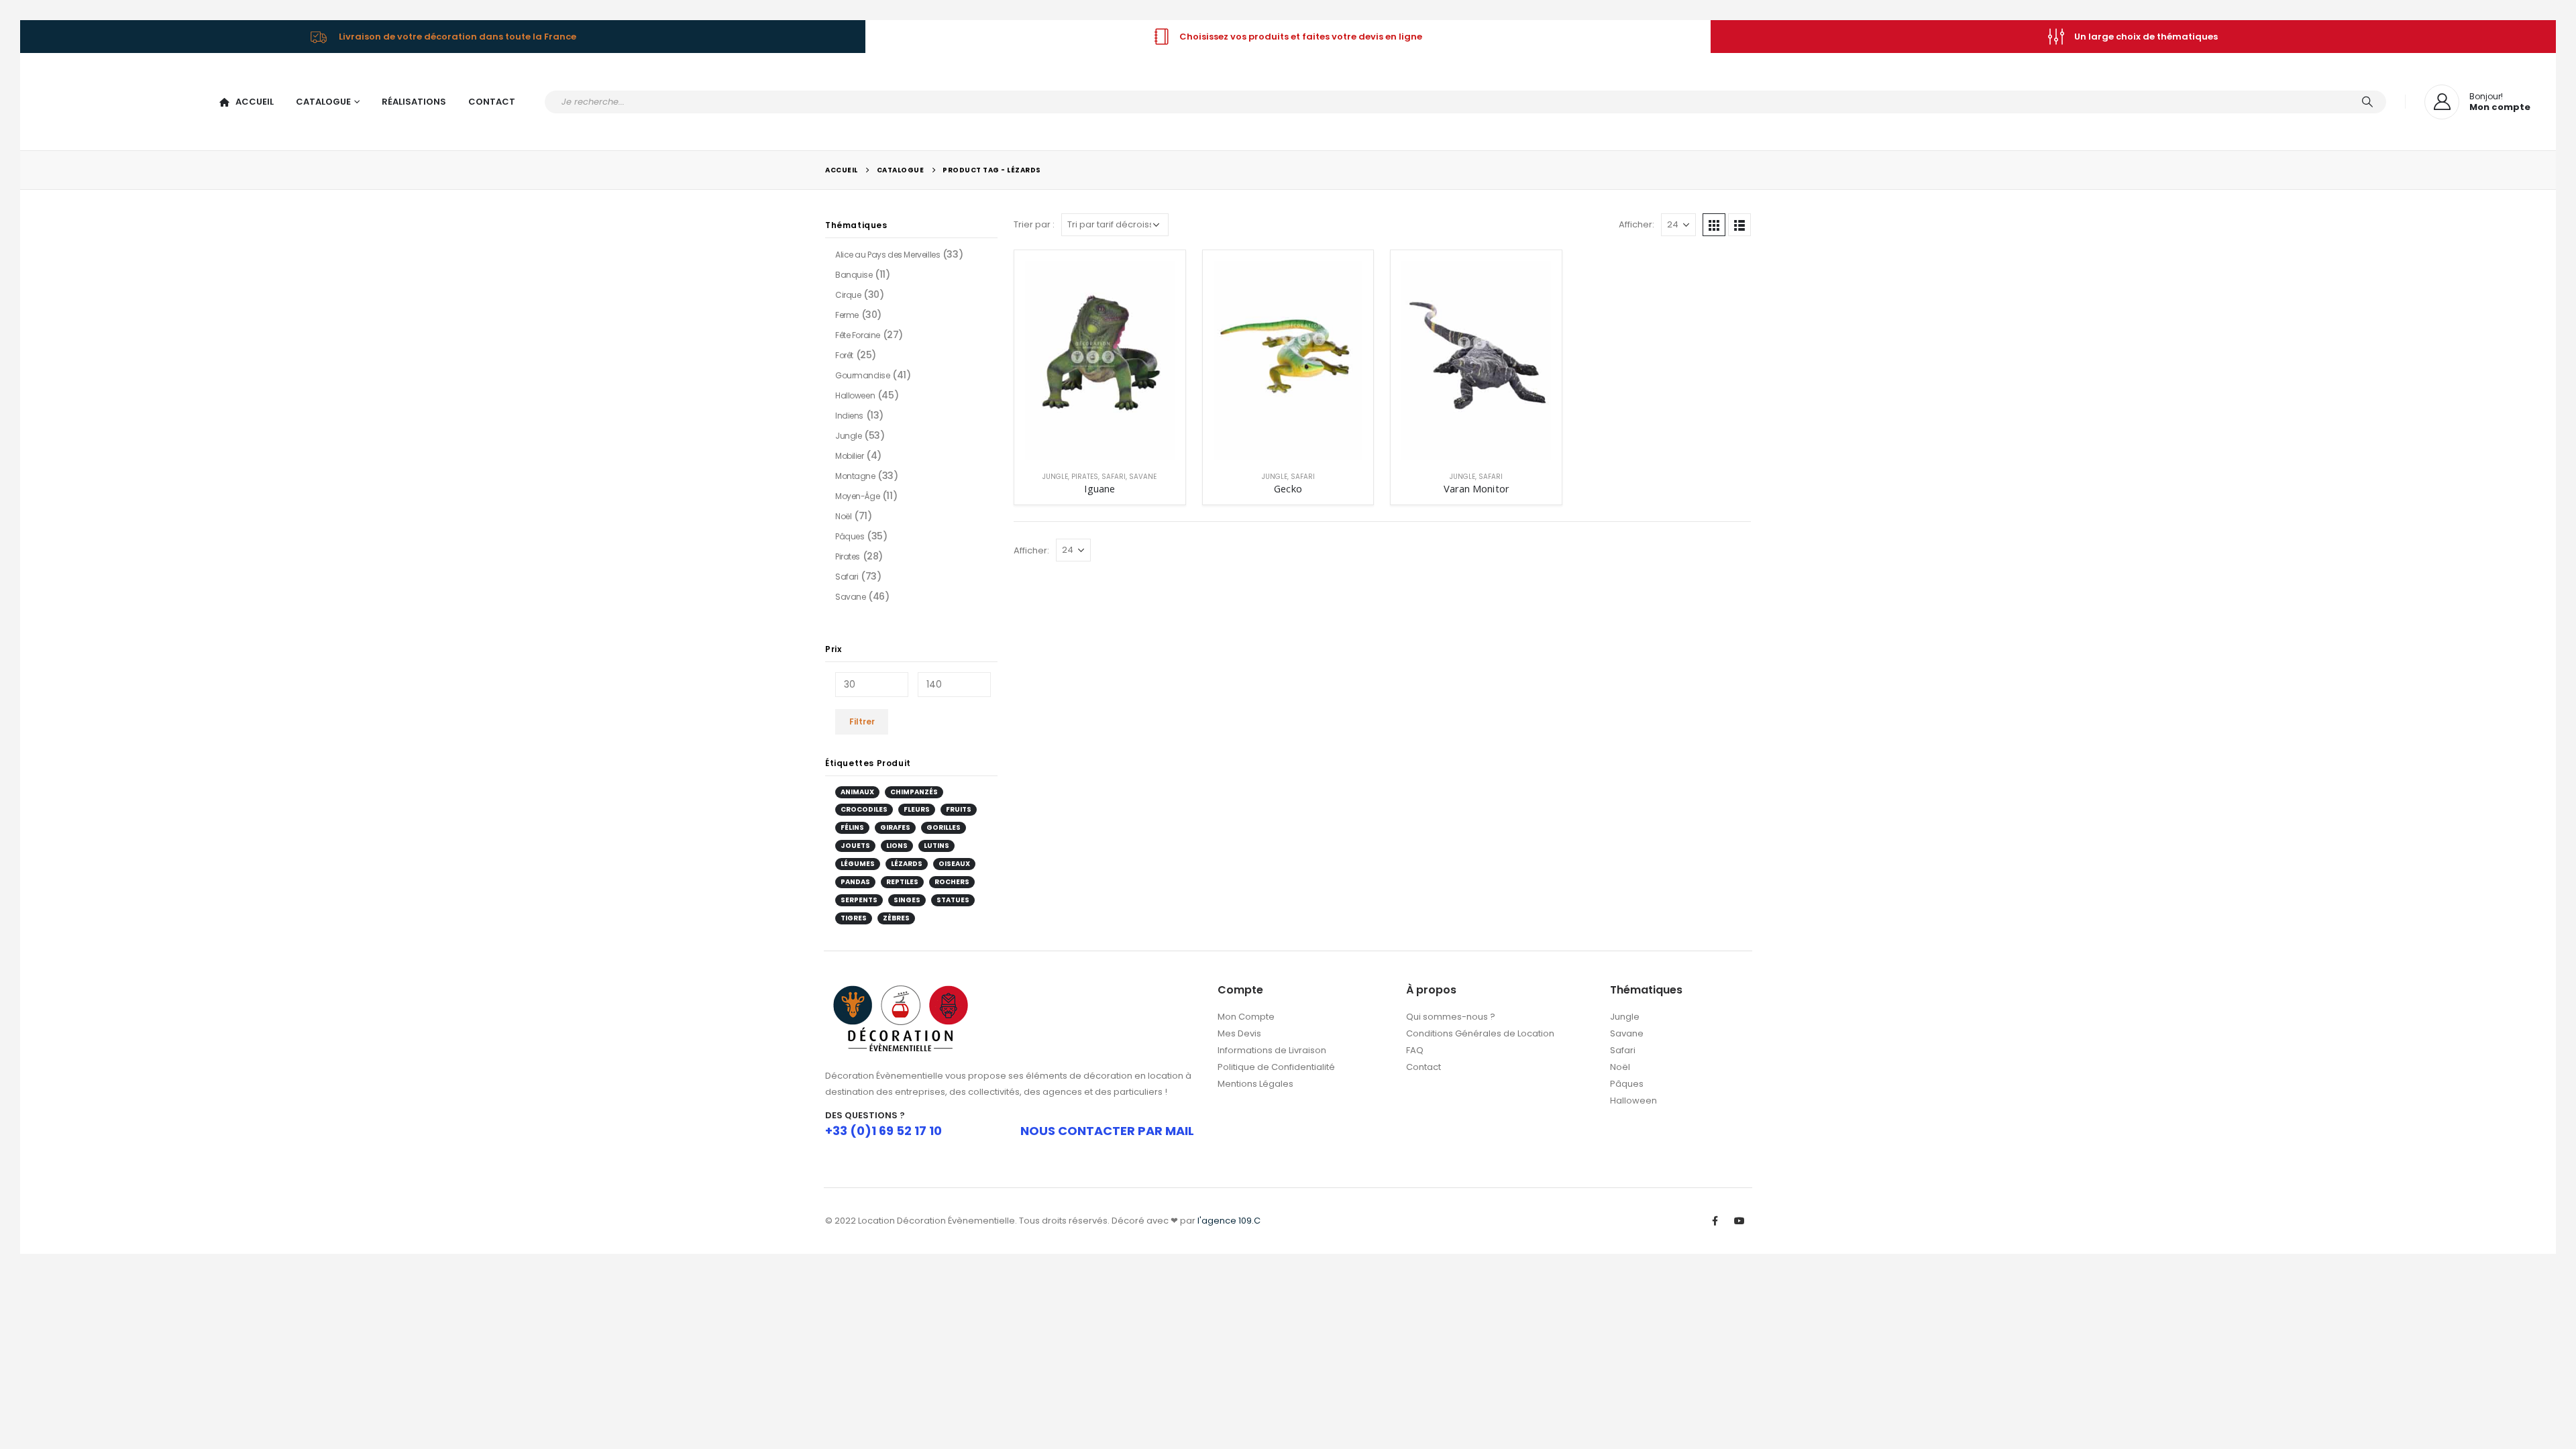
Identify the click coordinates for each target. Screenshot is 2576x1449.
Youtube (1739, 1216)
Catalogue (323, 98)
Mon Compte (1246, 1011)
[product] (1100, 355)
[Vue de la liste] (1739, 219)
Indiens (849, 410)
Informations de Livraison (1272, 1045)
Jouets (855, 840)
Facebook (1715, 1216)
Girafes (895, 822)
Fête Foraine (858, 329)
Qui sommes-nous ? (1451, 1011)
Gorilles (944, 822)
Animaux (857, 786)
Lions (897, 840)
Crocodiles (864, 804)
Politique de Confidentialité (1276, 1062)
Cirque (848, 289)
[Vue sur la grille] (1714, 219)
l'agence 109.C (1229, 1215)
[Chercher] (2367, 99)
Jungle (1055, 471)
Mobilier (850, 450)
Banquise (854, 269)
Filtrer (862, 715)
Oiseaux (954, 858)
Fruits (959, 804)
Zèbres (896, 912)
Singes (907, 894)
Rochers (952, 876)
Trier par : (1034, 219)
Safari (1114, 471)
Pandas (855, 876)
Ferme (847, 309)
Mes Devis (1239, 1028)
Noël (843, 510)
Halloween (855, 389)
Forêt (844, 349)
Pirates (1085, 471)
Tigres (854, 912)
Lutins (936, 840)
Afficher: (1636, 219)
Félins (852, 822)
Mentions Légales (1255, 1078)
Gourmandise (862, 369)
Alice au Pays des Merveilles (888, 249)
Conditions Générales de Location (1480, 1028)
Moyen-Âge (857, 490)
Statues (953, 894)
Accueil (255, 98)
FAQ (1415, 1045)
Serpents (859, 894)
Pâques (850, 530)
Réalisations (414, 98)
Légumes (858, 858)
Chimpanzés (914, 786)
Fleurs (917, 804)
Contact (492, 98)
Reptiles (902, 876)
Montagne (855, 470)
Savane (1143, 471)
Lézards (907, 858)
